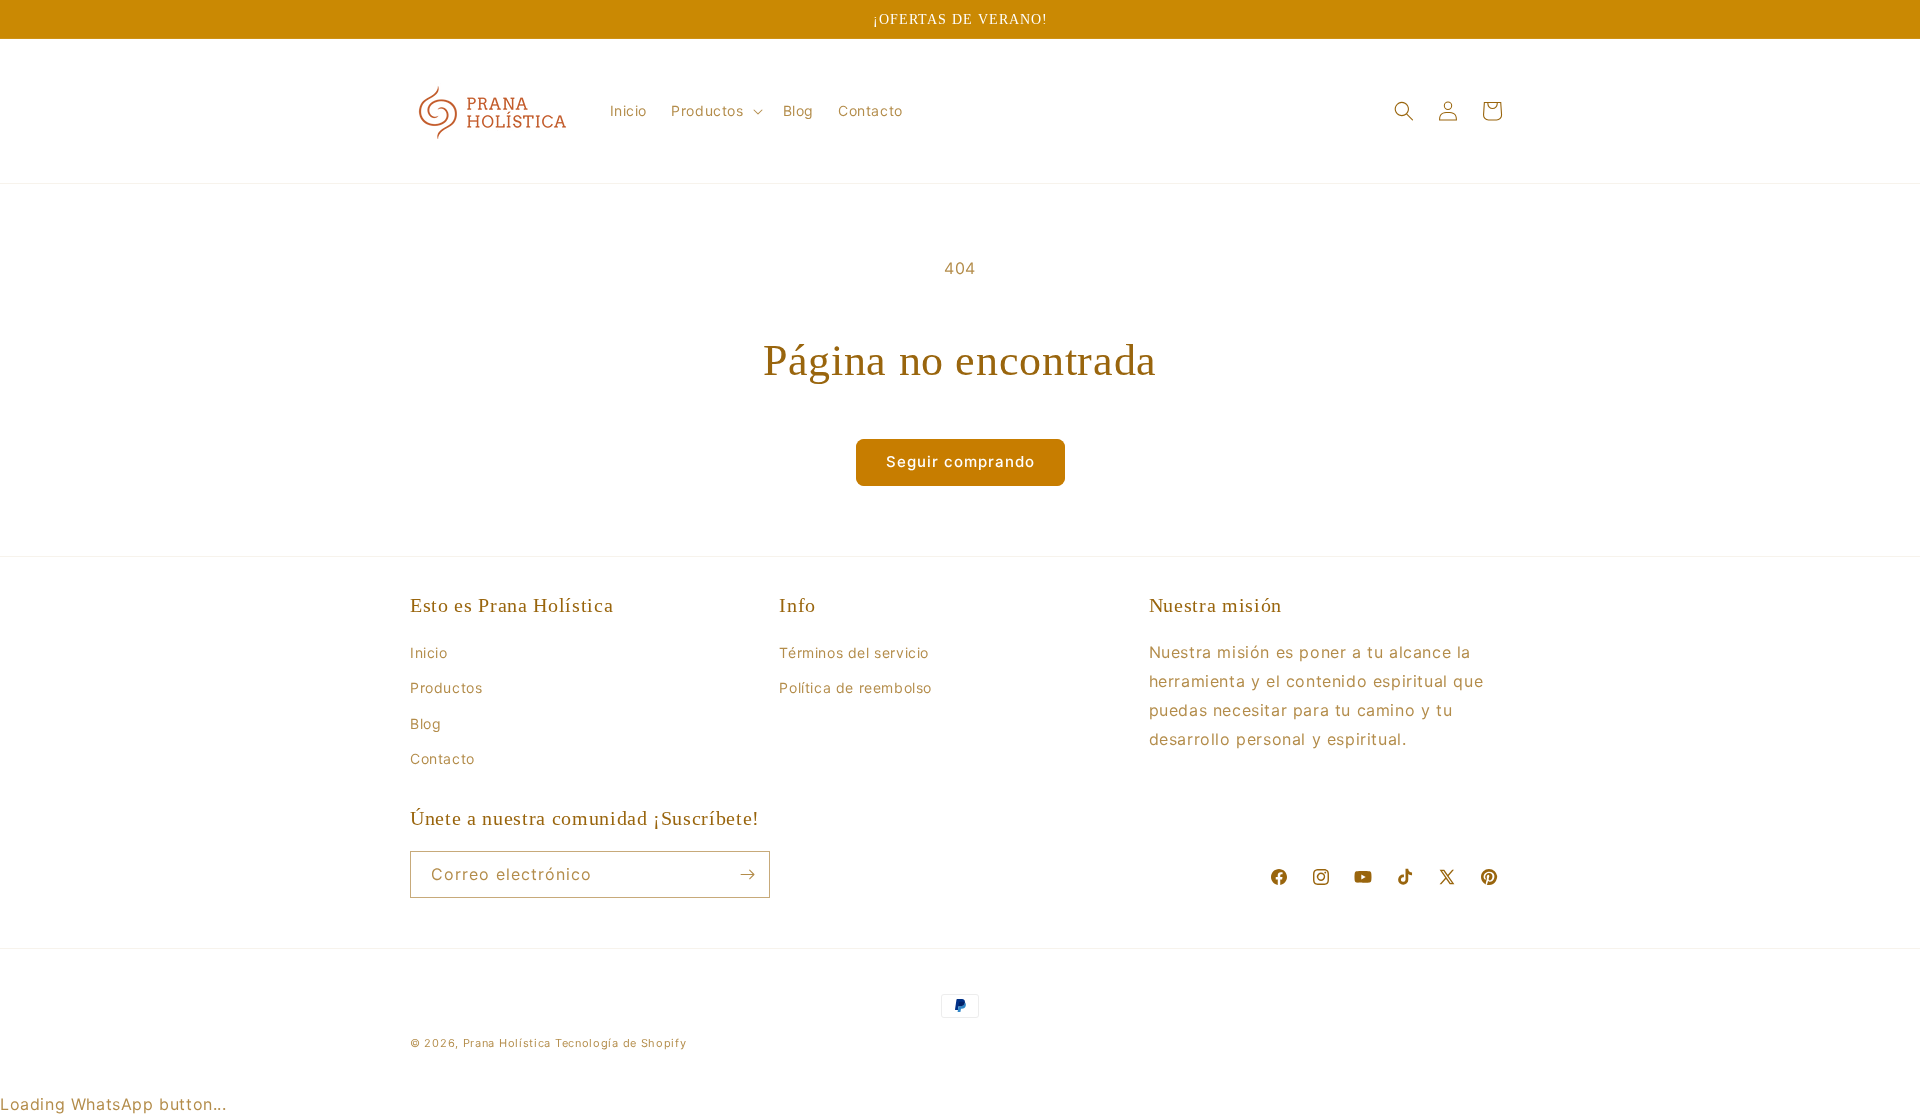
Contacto (442, 758)
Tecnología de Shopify (621, 1043)
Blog (425, 723)
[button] (714, 111)
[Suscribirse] (747, 874)
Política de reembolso (855, 687)
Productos (446, 687)
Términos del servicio (854, 652)
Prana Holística (507, 1043)
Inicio (429, 652)
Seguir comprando (960, 461)
